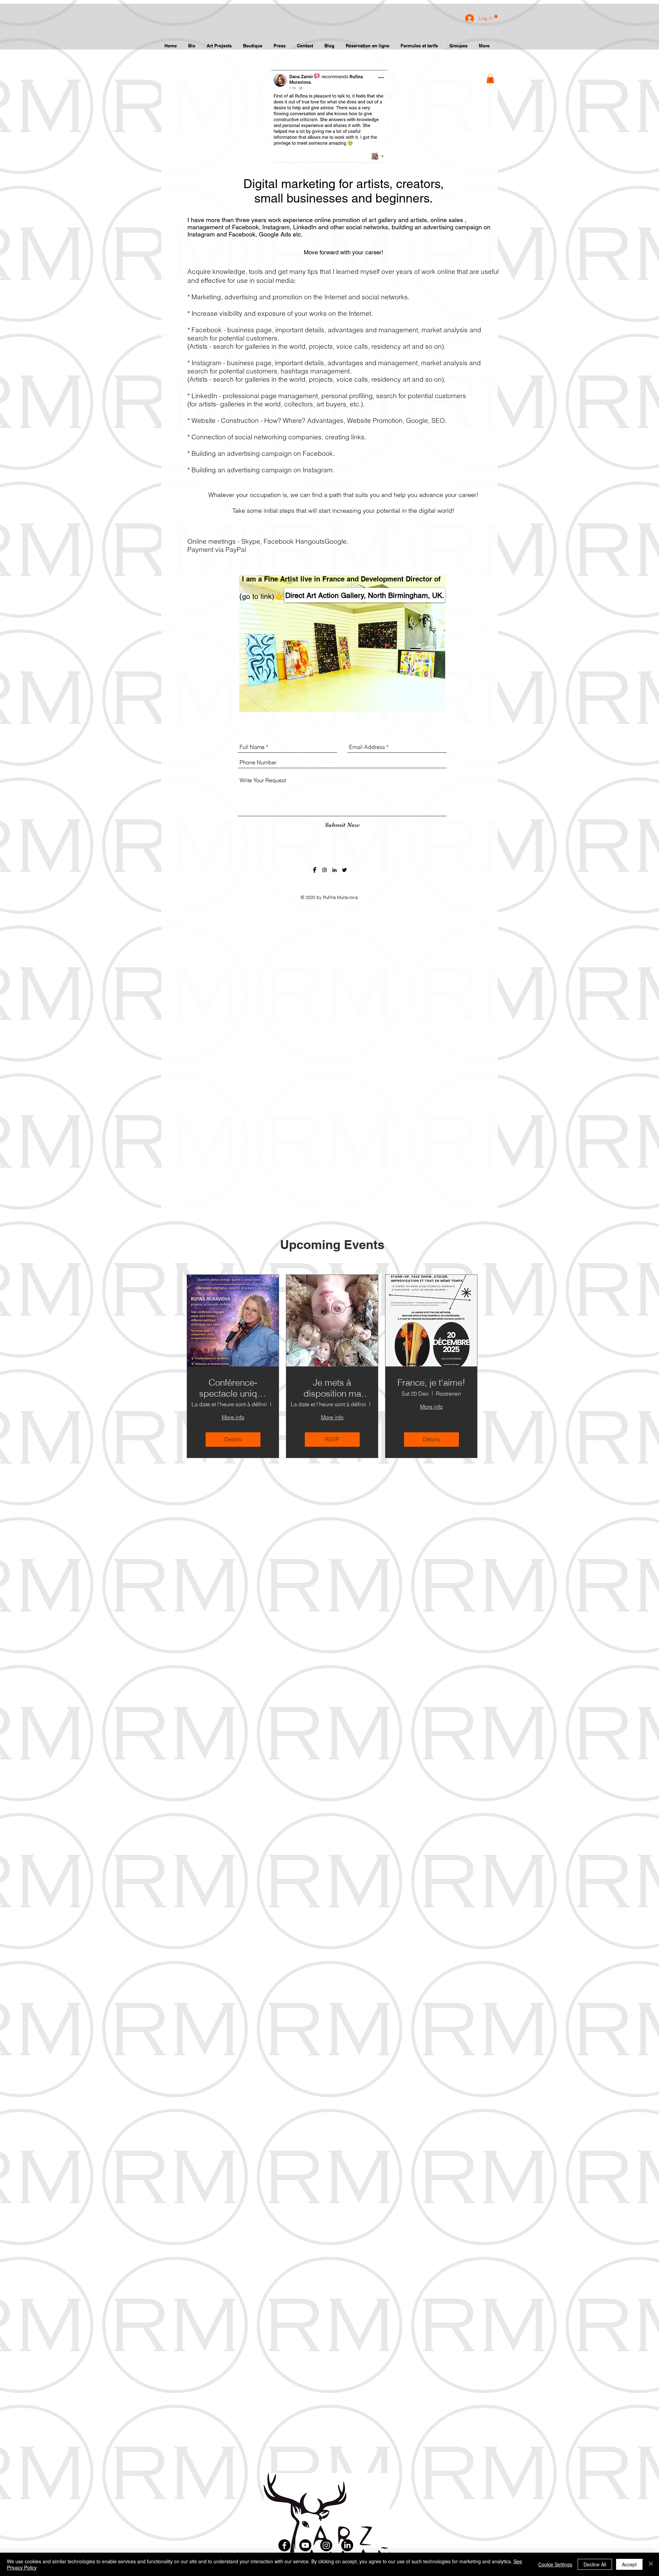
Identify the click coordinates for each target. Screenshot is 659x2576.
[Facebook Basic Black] (315, 870)
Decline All (595, 2564)
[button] (490, 78)
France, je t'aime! (431, 1383)
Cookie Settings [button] (555, 2564)
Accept (629, 2564)
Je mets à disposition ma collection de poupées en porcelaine (332, 1388)
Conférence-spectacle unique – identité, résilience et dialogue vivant (233, 1388)
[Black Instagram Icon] (325, 870)
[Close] (651, 2564)
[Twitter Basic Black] (344, 870)
